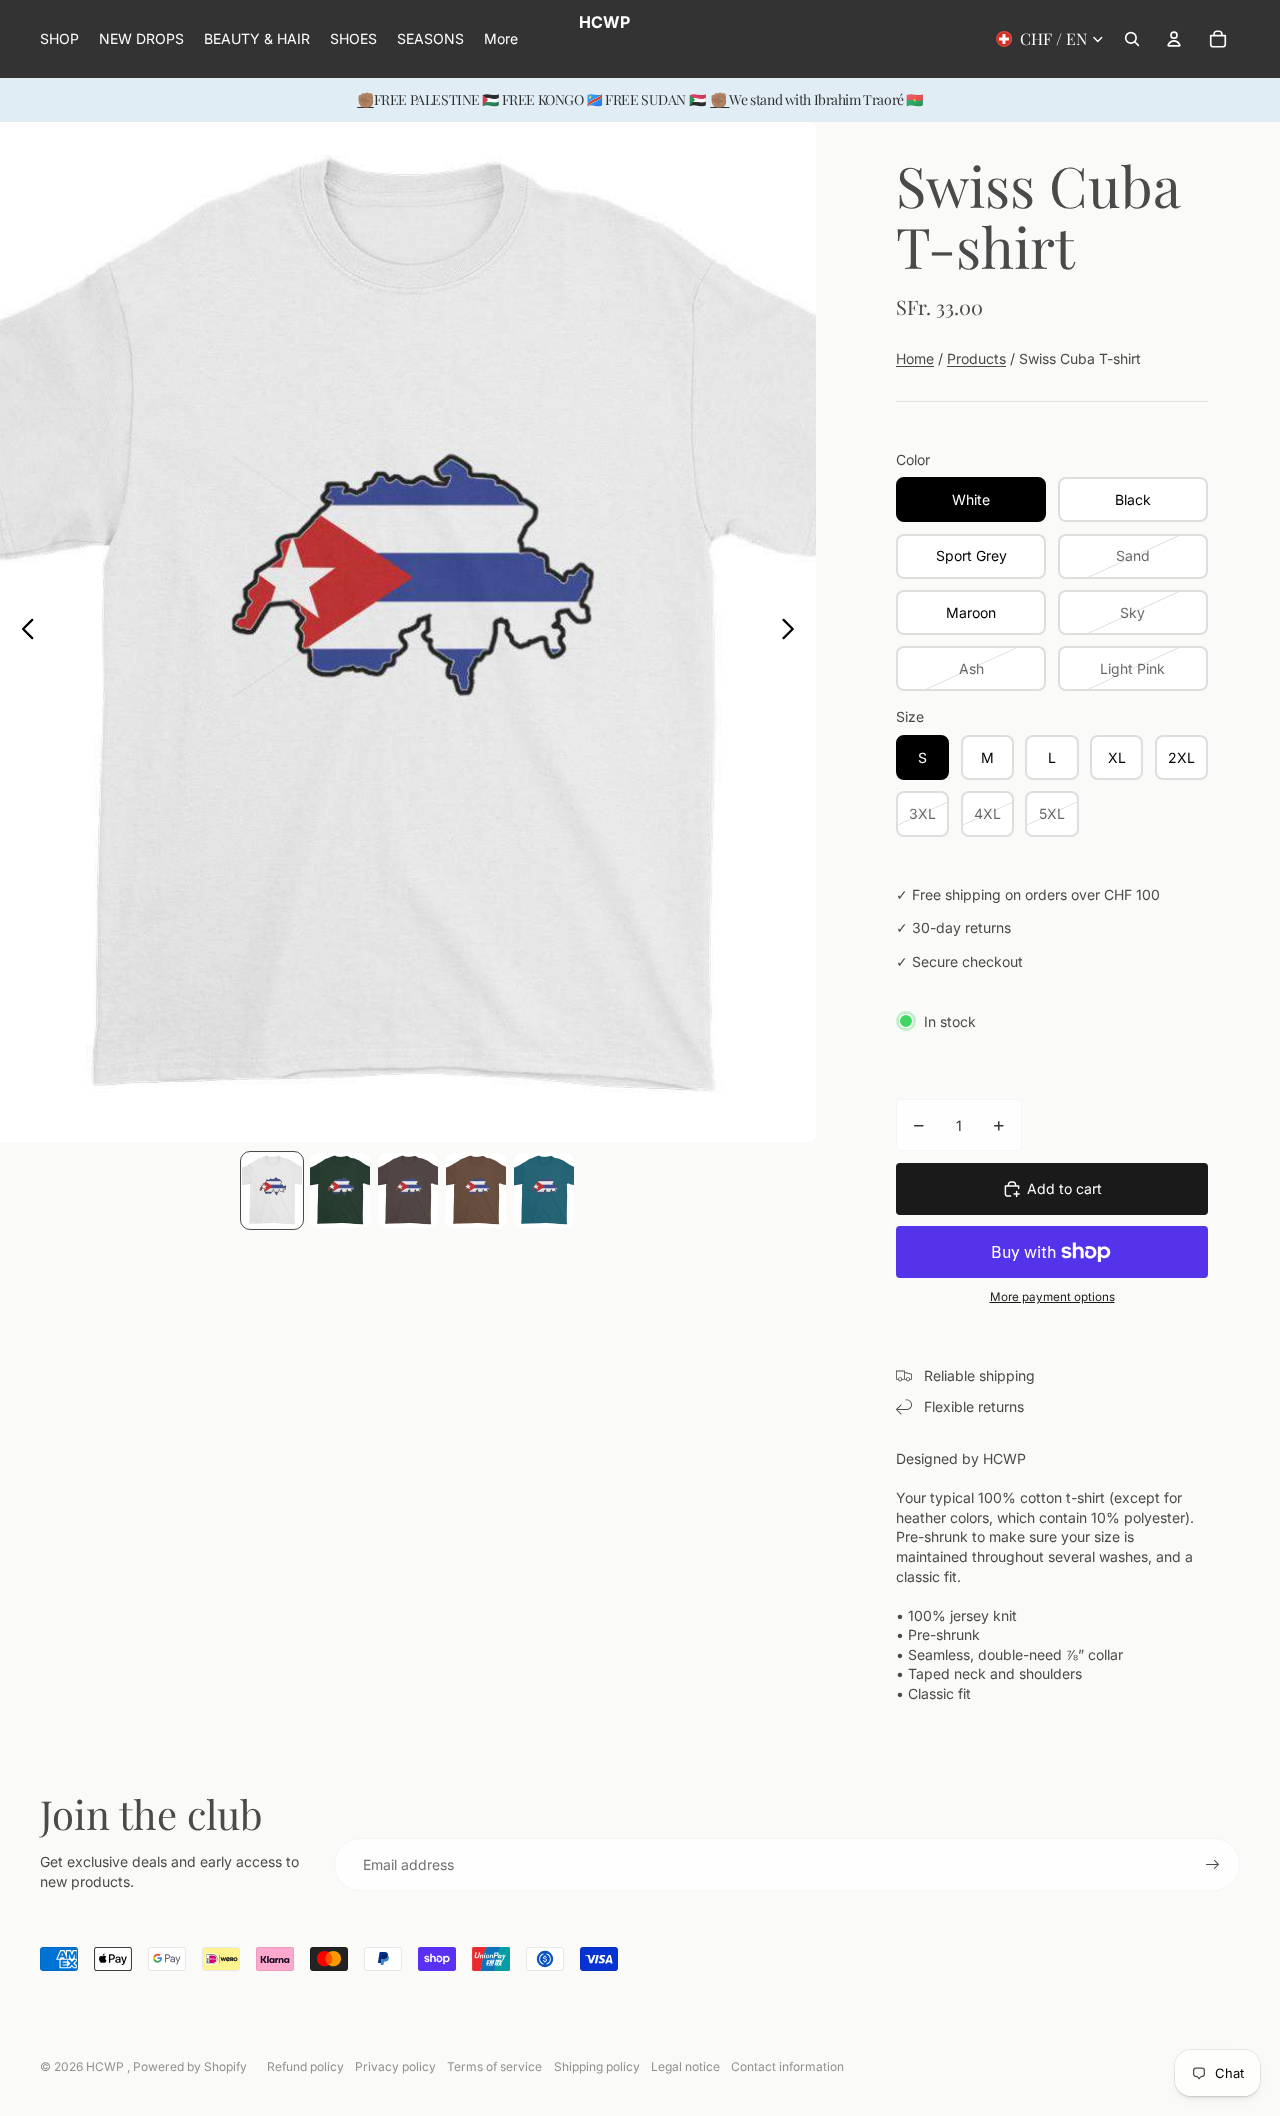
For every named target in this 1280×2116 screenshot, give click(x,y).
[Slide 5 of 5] (544, 1190)
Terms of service (494, 2066)
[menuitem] (501, 39)
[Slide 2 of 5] (340, 1190)
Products (976, 358)
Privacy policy (395, 2066)
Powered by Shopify (190, 2066)
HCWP (106, 2066)
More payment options (1052, 1297)
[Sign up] (1213, 1865)
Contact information (787, 2066)
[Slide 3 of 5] (408, 1190)
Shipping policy (597, 2066)
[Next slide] (793, 632)
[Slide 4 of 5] (476, 1190)
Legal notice (685, 2066)
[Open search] (1132, 39)
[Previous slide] (22, 632)
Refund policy (305, 2066)
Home (915, 358)
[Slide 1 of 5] (272, 1190)
